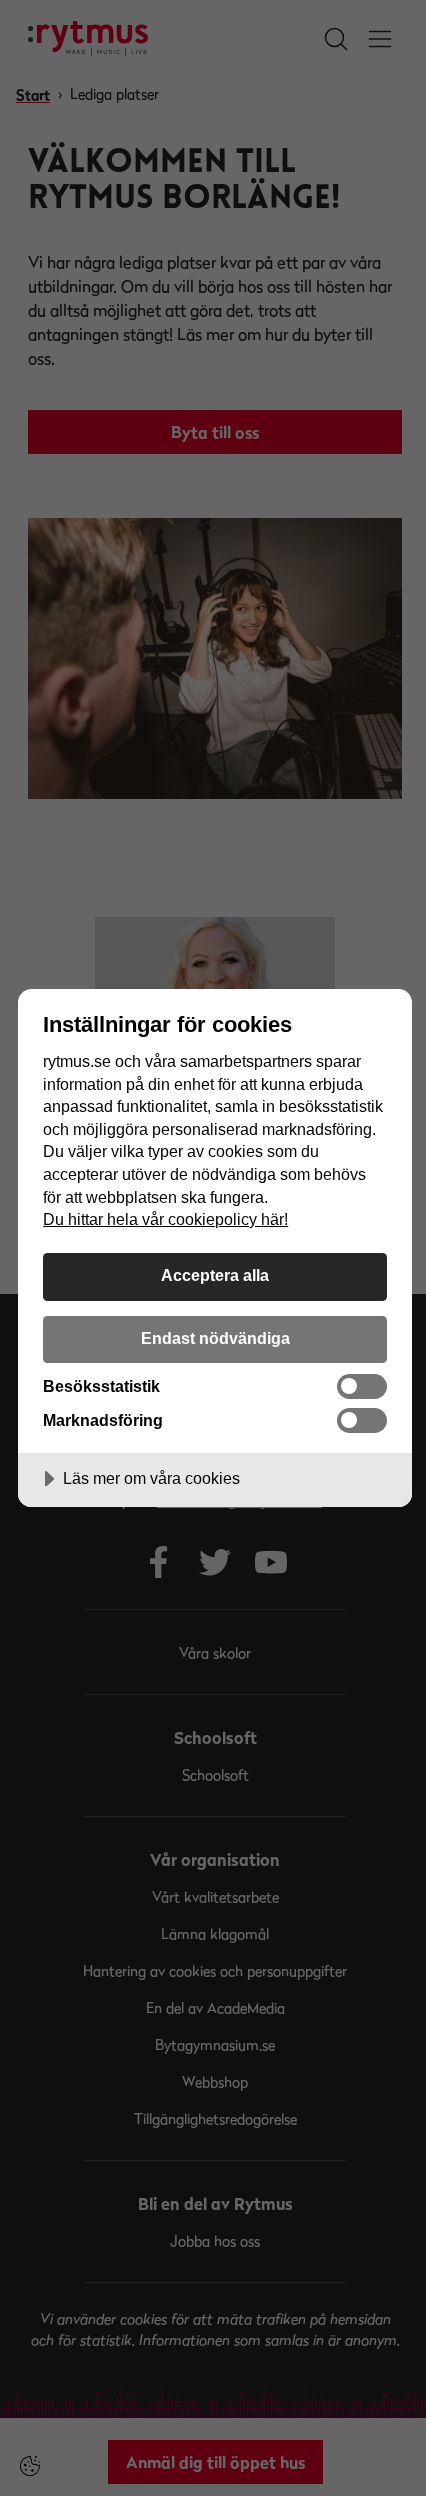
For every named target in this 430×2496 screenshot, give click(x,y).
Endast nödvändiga (215, 1338)
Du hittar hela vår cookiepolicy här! (165, 1219)
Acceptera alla (215, 1275)
